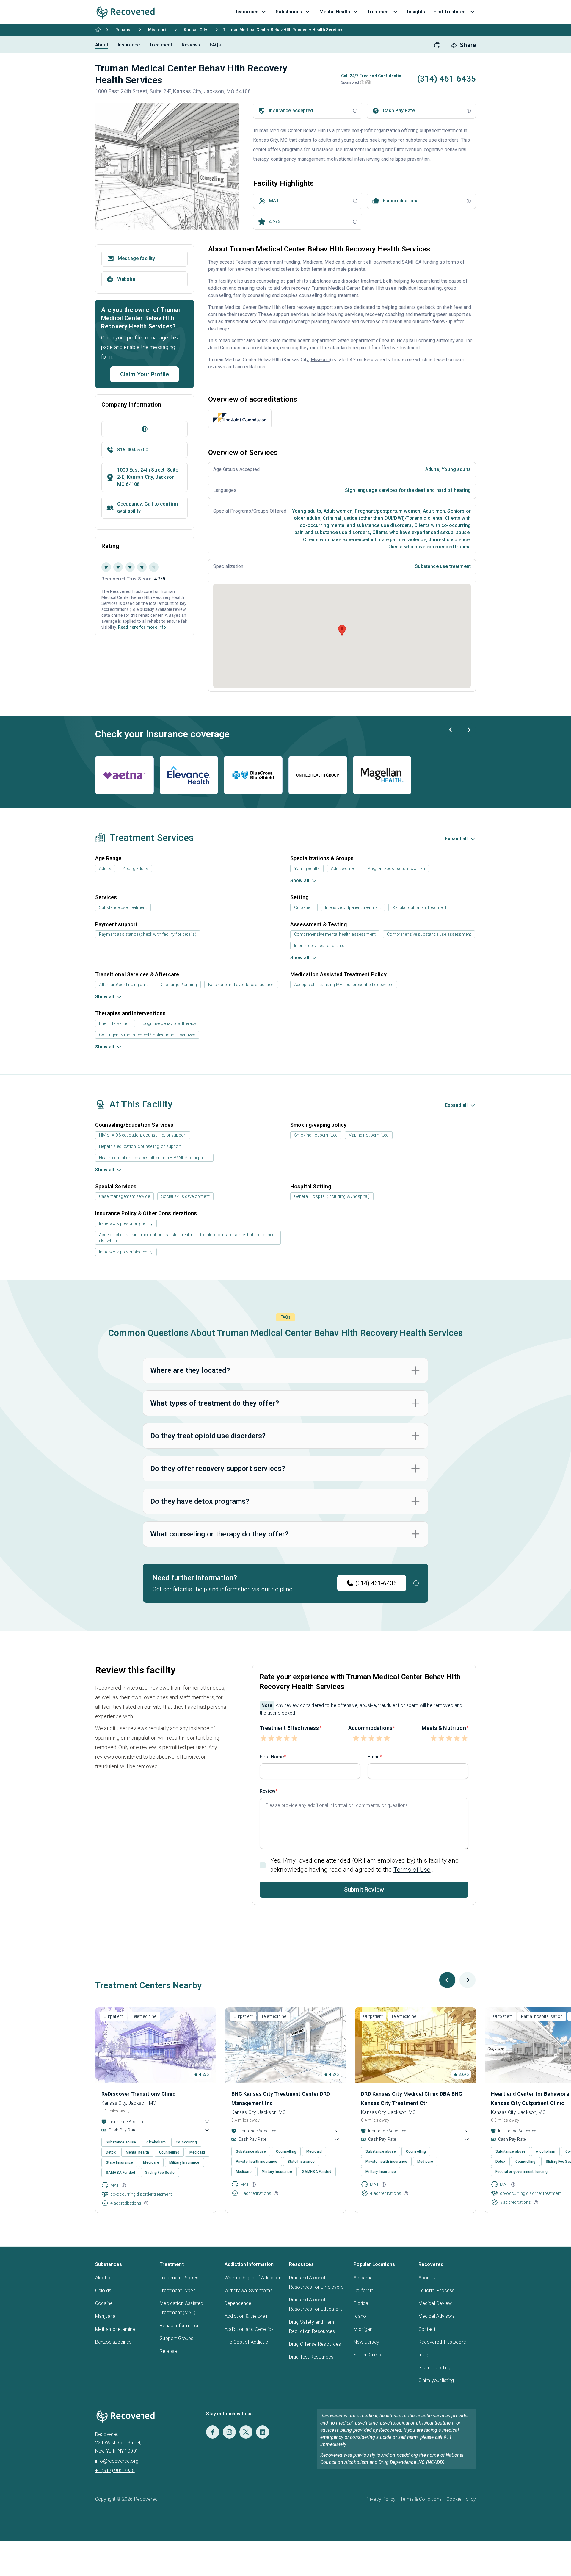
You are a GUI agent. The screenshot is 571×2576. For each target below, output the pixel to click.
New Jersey (366, 2342)
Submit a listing (434, 2368)
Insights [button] (416, 12)
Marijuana (105, 2316)
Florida (361, 2303)
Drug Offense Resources (315, 2344)
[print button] (437, 45)
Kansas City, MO (270, 140)
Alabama (363, 2278)
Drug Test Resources (311, 2357)
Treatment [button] (379, 12)
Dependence (238, 2303)
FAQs (215, 45)
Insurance (129, 45)
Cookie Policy (461, 2499)
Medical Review (435, 2303)
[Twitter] (246, 2432)
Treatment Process (180, 2278)
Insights (427, 2355)
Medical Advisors (437, 2316)
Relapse (168, 2351)
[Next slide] (469, 730)
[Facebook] (213, 2432)
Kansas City (195, 30)
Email (374, 1757)
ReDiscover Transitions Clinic (139, 2094)
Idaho (360, 2316)
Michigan (363, 2329)
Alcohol (103, 2278)
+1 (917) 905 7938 (115, 2471)
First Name (272, 1757)
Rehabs (123, 30)
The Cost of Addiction (248, 2342)
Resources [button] (246, 12)
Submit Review (364, 1890)
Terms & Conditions (421, 2499)
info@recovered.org (117, 2461)
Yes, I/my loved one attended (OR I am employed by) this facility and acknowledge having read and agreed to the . (365, 1865)
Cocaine (104, 2303)
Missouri (157, 30)
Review (268, 1791)
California (364, 2291)
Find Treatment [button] (450, 12)
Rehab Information (180, 2326)
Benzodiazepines (113, 2342)
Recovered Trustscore (442, 2342)
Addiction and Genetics (249, 2329)
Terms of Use (412, 1870)
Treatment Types (178, 2291)
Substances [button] (289, 12)
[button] (362, 82)
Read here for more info (142, 627)
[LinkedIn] (263, 2432)
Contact (427, 2329)
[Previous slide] (451, 730)
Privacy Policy (381, 2499)
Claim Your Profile (145, 374)
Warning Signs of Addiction (253, 2278)
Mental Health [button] (335, 12)
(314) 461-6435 (376, 1583)
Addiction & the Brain (247, 2316)
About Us (428, 2278)
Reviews (191, 45)
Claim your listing (436, 2380)
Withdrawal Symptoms (249, 2291)
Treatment (161, 45)
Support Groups (177, 2338)
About (102, 45)
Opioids (103, 2291)
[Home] (98, 30)
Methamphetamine (115, 2329)
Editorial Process (437, 2291)
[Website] (145, 429)
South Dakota (368, 2355)
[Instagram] (229, 2432)
